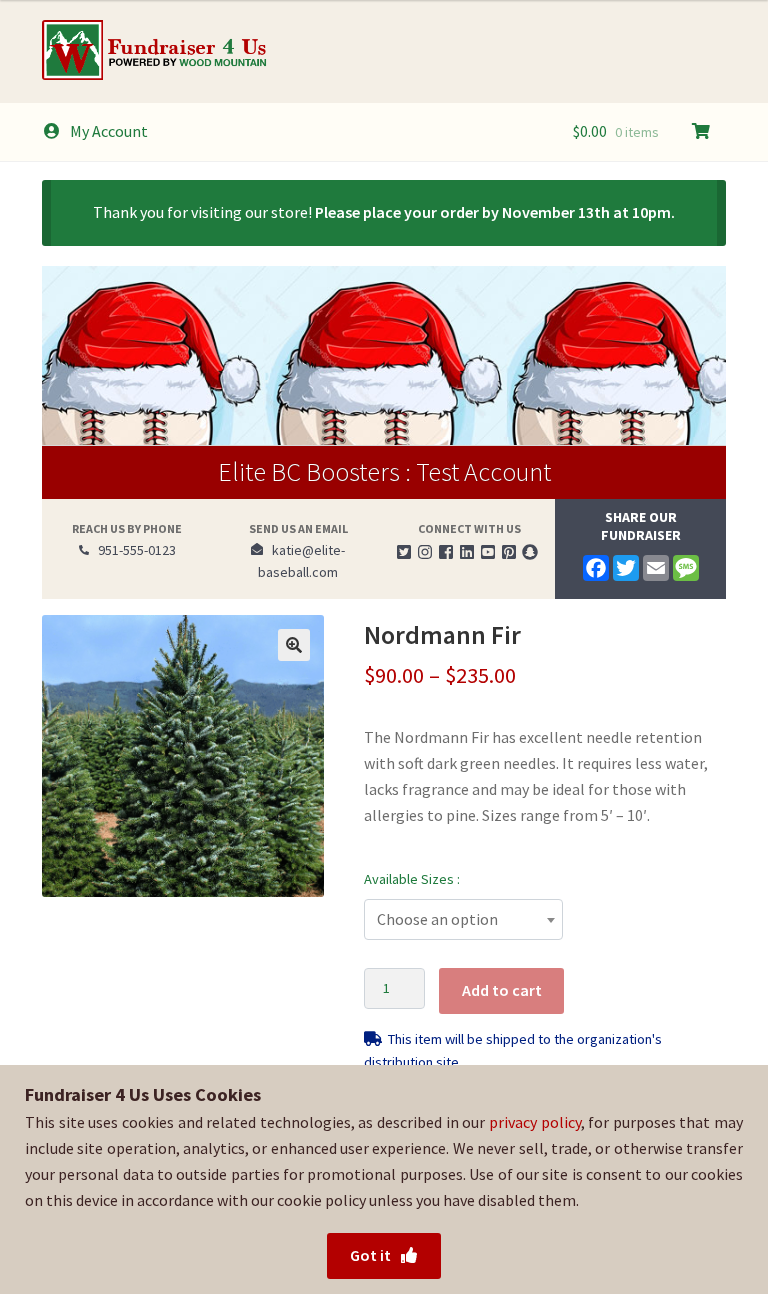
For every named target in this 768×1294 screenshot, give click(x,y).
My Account (109, 131)
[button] (294, 645)
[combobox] (463, 919)
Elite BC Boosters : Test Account (384, 471)
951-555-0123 (132, 550)
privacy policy (535, 1122)
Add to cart (502, 990)
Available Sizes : (412, 879)
